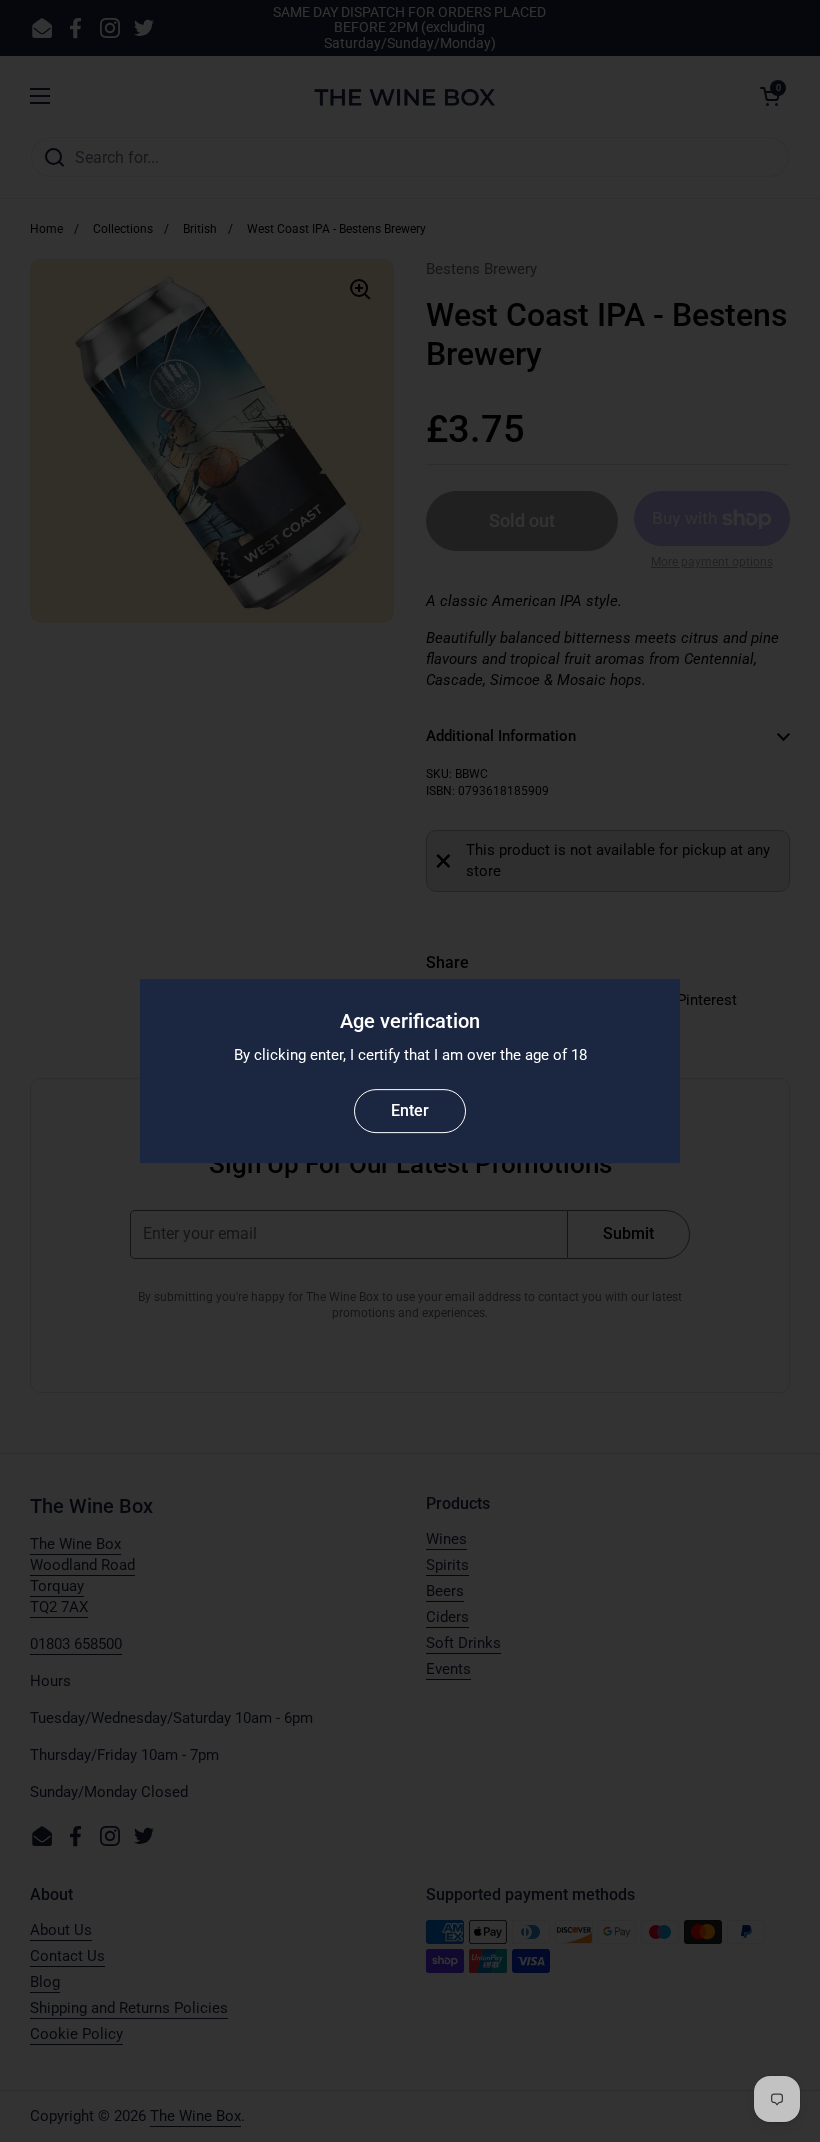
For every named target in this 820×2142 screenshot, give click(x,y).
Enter (410, 1110)
